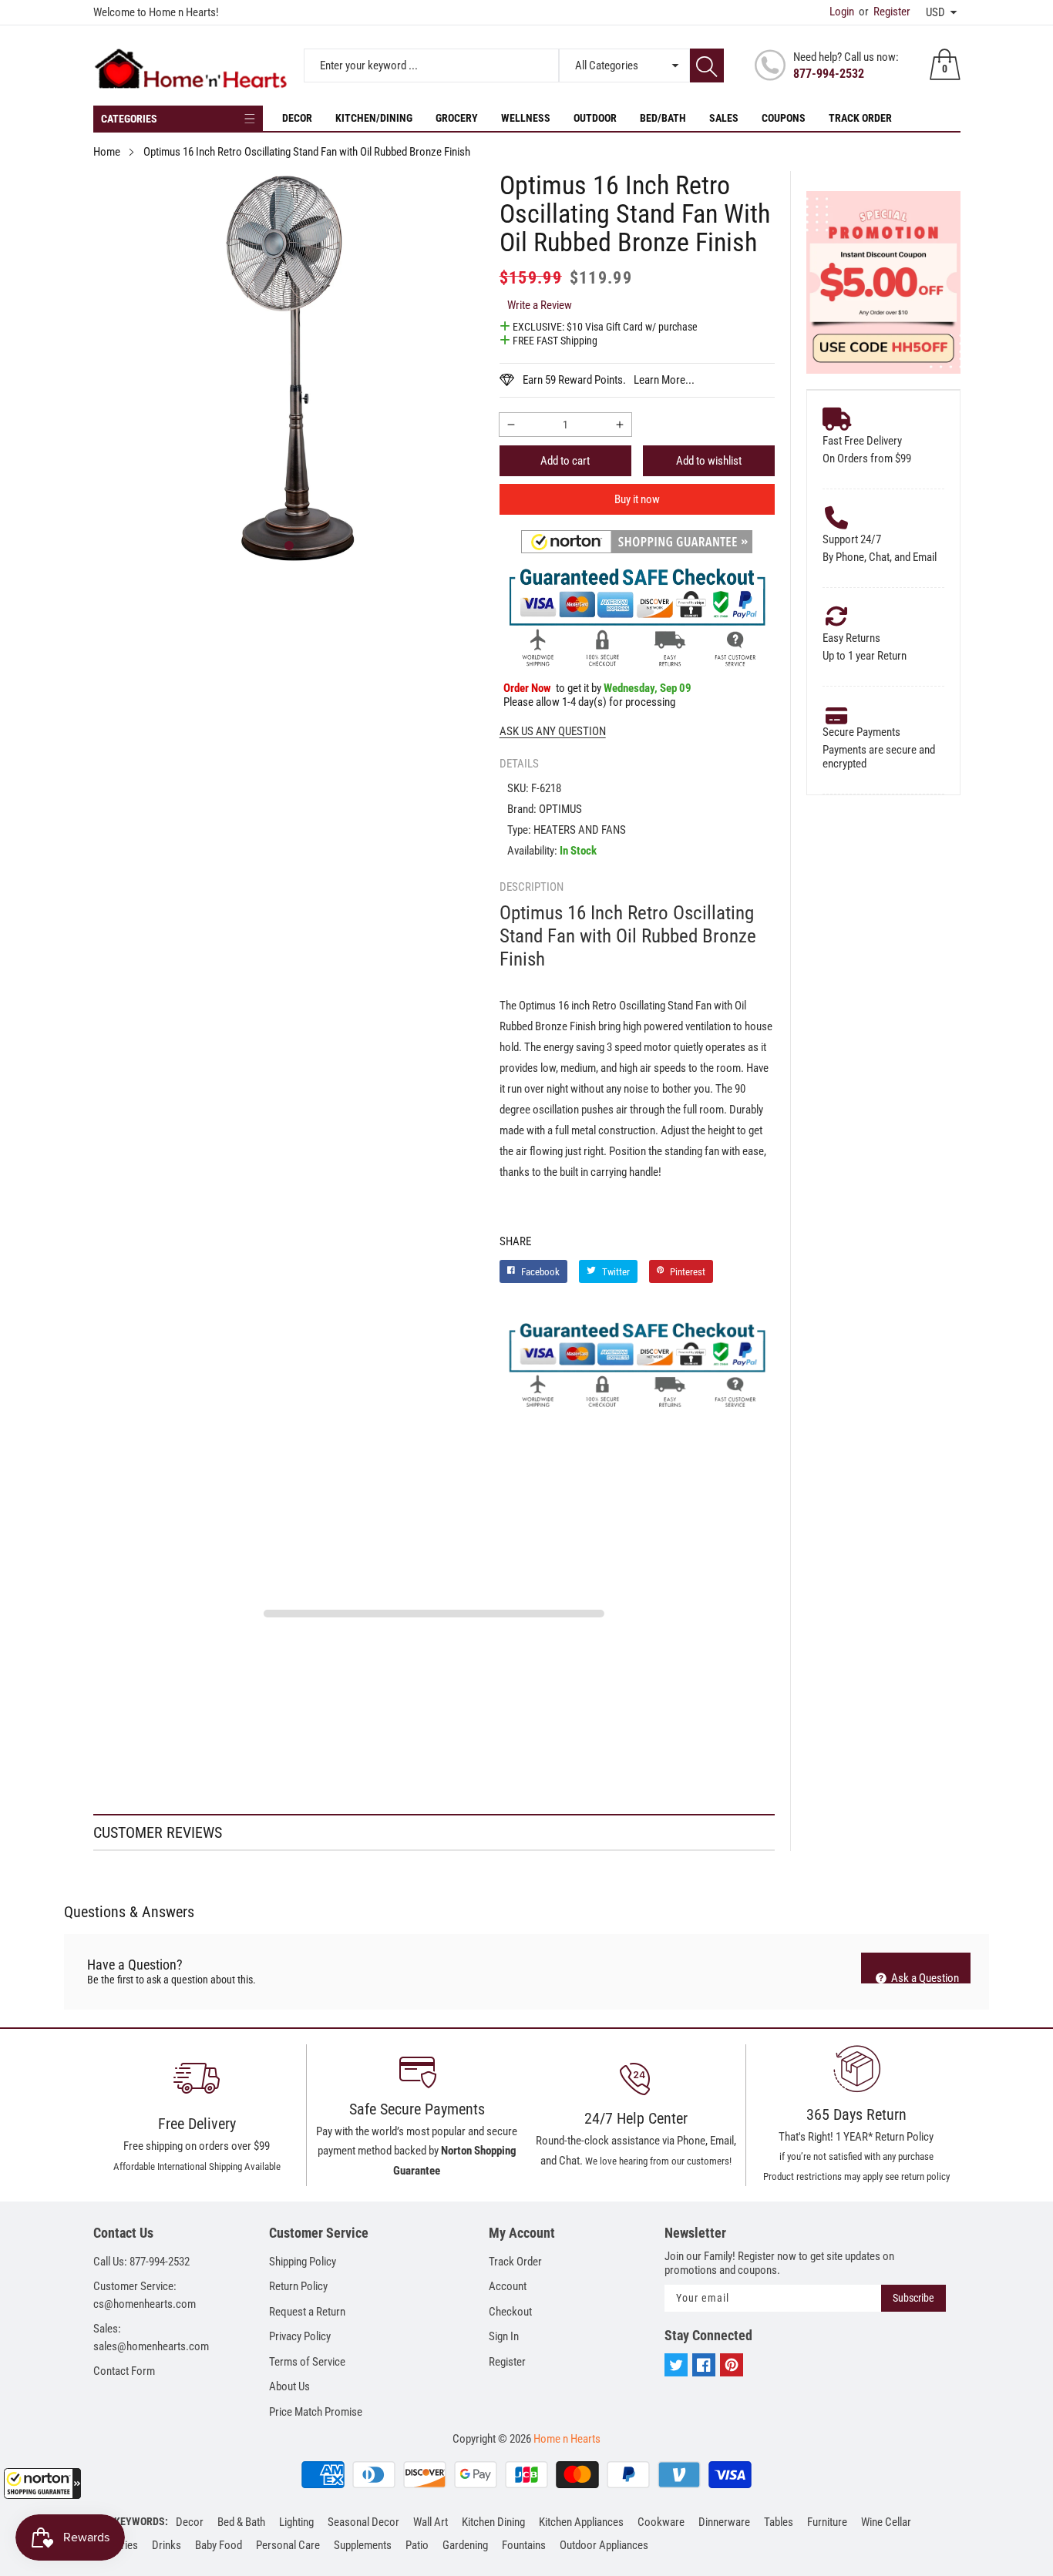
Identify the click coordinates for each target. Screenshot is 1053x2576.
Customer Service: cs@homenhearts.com (145, 2295)
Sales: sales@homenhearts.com (151, 2338)
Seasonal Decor (363, 2522)
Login (842, 12)
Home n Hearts (567, 2439)
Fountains (524, 2545)
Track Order (860, 118)
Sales (724, 118)
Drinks (167, 2545)
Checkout (510, 2312)
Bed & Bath (241, 2522)
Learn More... (664, 380)
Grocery (457, 118)
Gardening (465, 2545)
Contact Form (124, 2371)
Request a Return (307, 2312)
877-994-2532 (829, 74)
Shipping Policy (303, 2262)
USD (935, 12)
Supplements (363, 2545)
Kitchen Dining (493, 2522)
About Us (289, 2386)
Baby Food (219, 2545)
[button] (42, 2484)
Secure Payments (861, 732)
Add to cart (565, 461)
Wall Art (431, 2522)
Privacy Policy (300, 2336)
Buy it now (637, 499)
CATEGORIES (129, 119)
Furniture (827, 2522)
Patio (417, 2545)
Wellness (526, 118)
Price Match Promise (316, 2412)
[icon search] (707, 65)
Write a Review (540, 305)
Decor (297, 118)
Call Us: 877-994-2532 (141, 2262)
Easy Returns (851, 638)
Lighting (296, 2522)
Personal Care (288, 2545)
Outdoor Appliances (604, 2545)
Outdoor (595, 118)
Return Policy (298, 2286)
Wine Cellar (886, 2522)
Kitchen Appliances (581, 2522)
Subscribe (913, 2298)
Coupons (784, 118)
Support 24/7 (852, 539)
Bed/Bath (663, 118)
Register (885, 12)
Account (508, 2286)
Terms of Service (307, 2362)
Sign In (504, 2336)
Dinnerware (724, 2522)
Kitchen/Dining (374, 118)
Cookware (661, 2522)
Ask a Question (924, 1977)
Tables (779, 2522)
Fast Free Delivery (862, 441)
